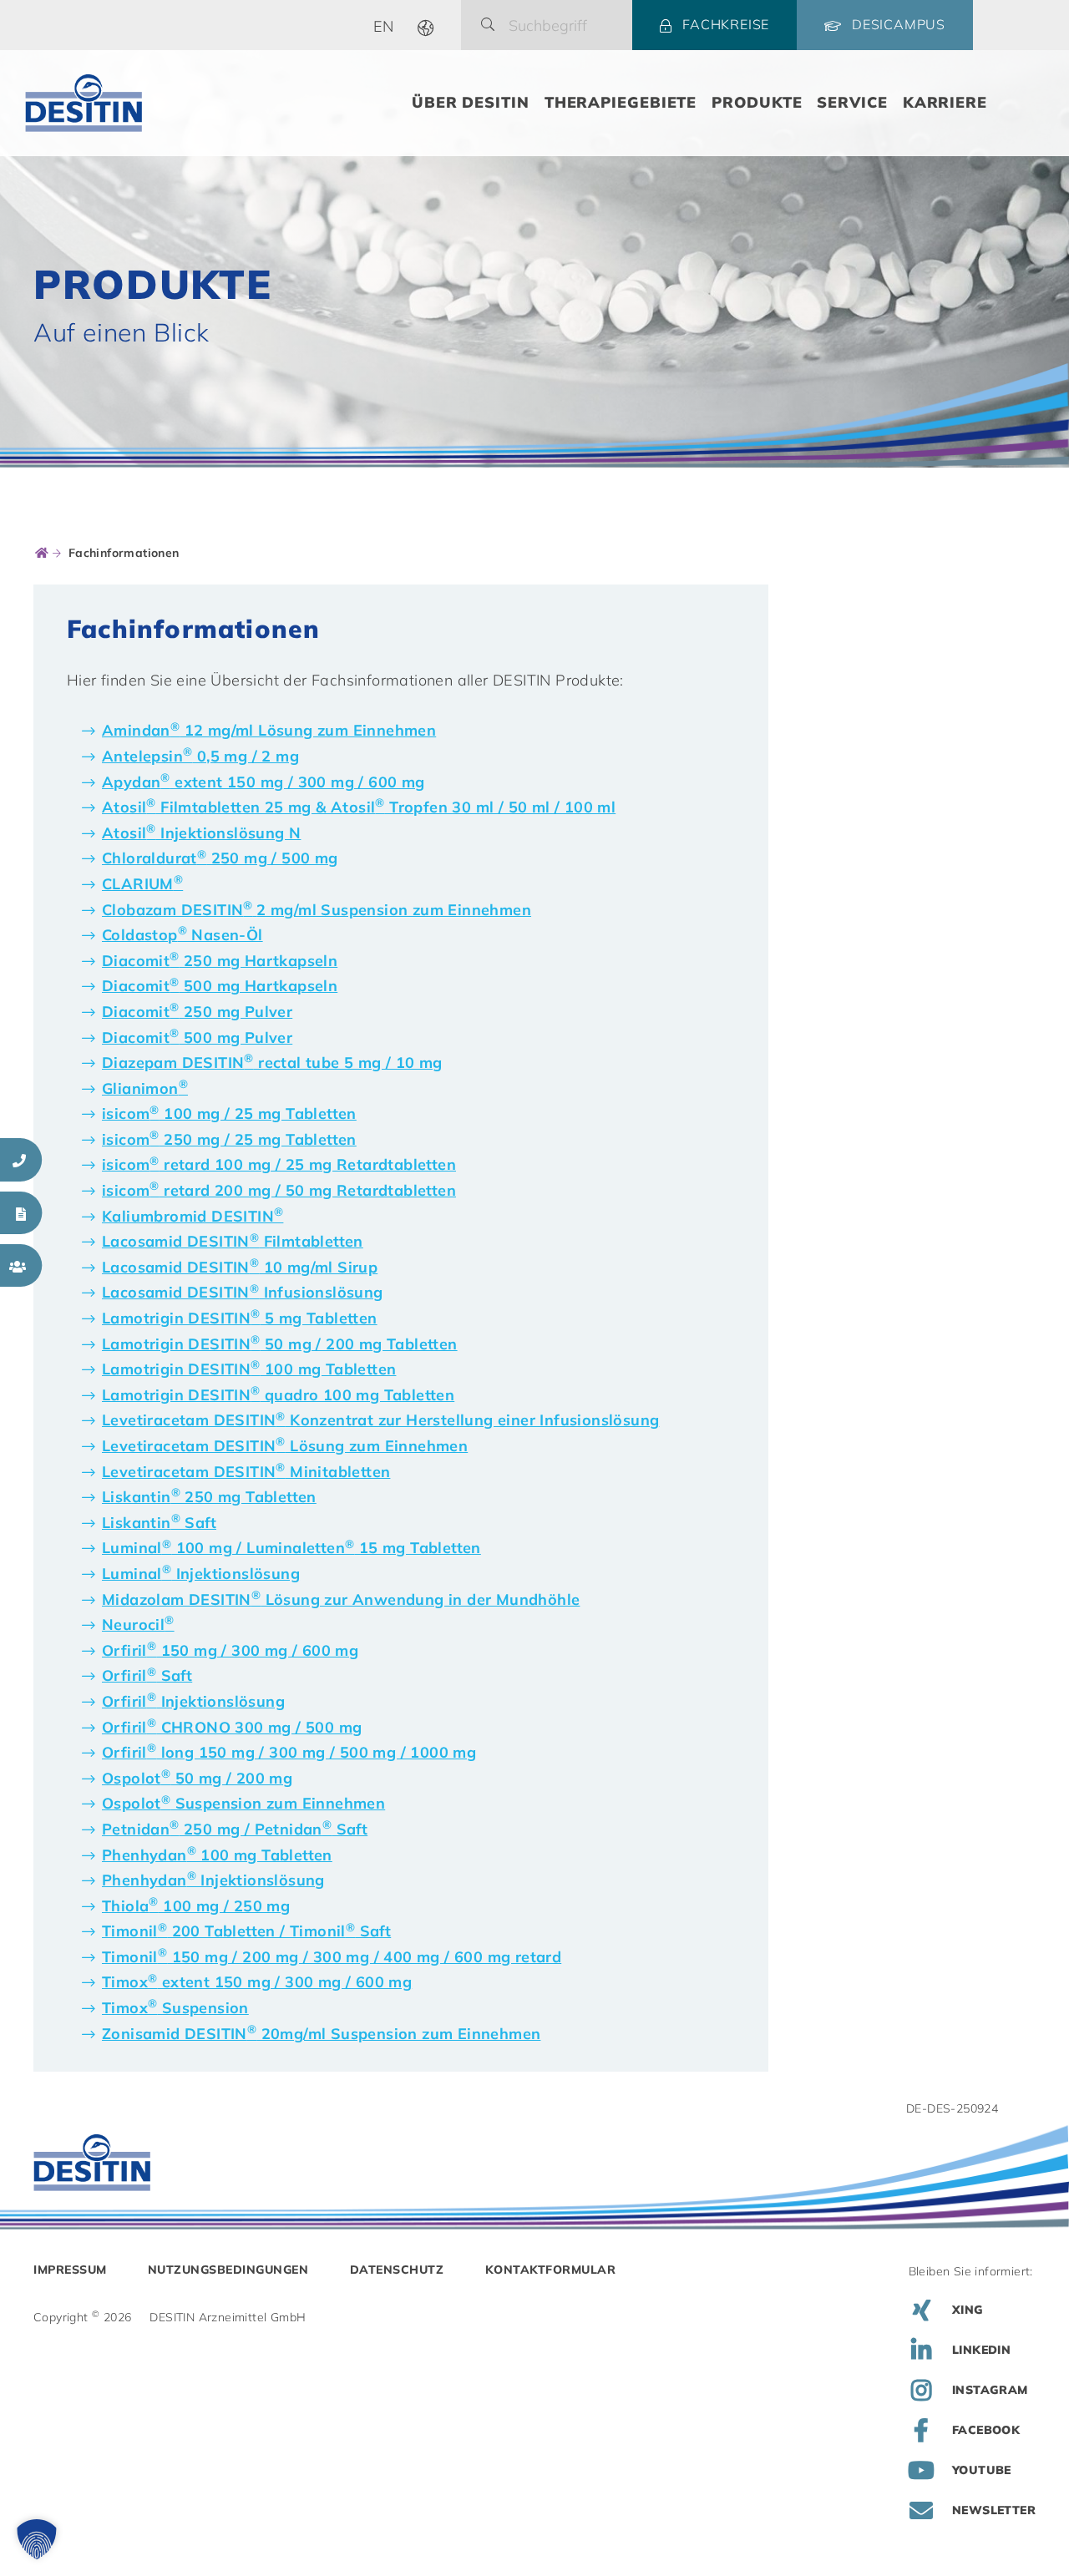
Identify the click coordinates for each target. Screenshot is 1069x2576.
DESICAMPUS (899, 24)
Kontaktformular (551, 2270)
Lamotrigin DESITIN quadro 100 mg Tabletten (278, 1395)
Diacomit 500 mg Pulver (197, 1037)
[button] (37, 2539)
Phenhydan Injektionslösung (213, 1880)
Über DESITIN (471, 102)
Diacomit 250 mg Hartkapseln (220, 961)
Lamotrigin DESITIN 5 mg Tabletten (240, 1318)
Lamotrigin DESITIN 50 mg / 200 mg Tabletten (280, 1344)
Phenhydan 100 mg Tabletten (217, 1855)
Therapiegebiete (621, 102)
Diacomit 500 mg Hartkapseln (220, 986)
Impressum (70, 2270)
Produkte (757, 102)
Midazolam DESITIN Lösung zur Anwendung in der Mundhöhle (341, 1599)
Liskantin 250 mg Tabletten (209, 1497)
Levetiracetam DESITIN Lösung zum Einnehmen (285, 1446)
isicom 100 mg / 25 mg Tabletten (229, 1113)
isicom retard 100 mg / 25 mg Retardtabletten (279, 1164)
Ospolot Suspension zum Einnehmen (243, 1803)
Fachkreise (726, 24)
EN (384, 26)
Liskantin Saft (159, 1523)
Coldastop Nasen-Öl (182, 935)
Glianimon (145, 1088)
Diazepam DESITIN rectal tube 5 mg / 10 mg (272, 1063)
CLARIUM (142, 884)
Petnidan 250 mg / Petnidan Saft (235, 1829)
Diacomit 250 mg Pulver (197, 1012)
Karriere (945, 102)
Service (852, 102)
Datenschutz (397, 2270)
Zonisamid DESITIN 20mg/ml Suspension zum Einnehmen (321, 2034)
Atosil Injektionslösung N (201, 833)
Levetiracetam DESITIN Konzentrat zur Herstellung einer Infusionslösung (380, 1420)
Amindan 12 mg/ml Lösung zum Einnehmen (269, 730)
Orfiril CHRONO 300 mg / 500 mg (232, 1727)
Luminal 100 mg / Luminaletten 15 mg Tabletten (291, 1548)
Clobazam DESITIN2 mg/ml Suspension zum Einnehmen (317, 910)
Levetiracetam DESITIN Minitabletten (246, 1472)
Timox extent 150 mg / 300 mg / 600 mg (257, 1982)
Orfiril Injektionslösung (193, 1701)
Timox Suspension (175, 2008)
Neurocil (138, 1625)
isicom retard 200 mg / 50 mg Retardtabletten (279, 1190)
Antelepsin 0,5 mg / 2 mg (200, 756)
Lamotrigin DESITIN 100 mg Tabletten (249, 1369)
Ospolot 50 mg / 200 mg (197, 1778)
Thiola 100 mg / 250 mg (196, 1906)
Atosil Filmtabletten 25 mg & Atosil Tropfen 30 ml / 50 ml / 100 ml (359, 807)
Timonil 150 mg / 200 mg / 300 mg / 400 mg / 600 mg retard (332, 1957)
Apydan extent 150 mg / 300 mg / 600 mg (263, 782)
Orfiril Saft (147, 1675)
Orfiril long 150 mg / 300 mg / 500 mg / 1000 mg (289, 1752)
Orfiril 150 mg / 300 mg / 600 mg (230, 1650)
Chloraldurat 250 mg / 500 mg (220, 858)
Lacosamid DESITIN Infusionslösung (243, 1292)
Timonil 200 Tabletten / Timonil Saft (246, 1931)
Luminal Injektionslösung (201, 1574)
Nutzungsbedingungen (228, 2270)
